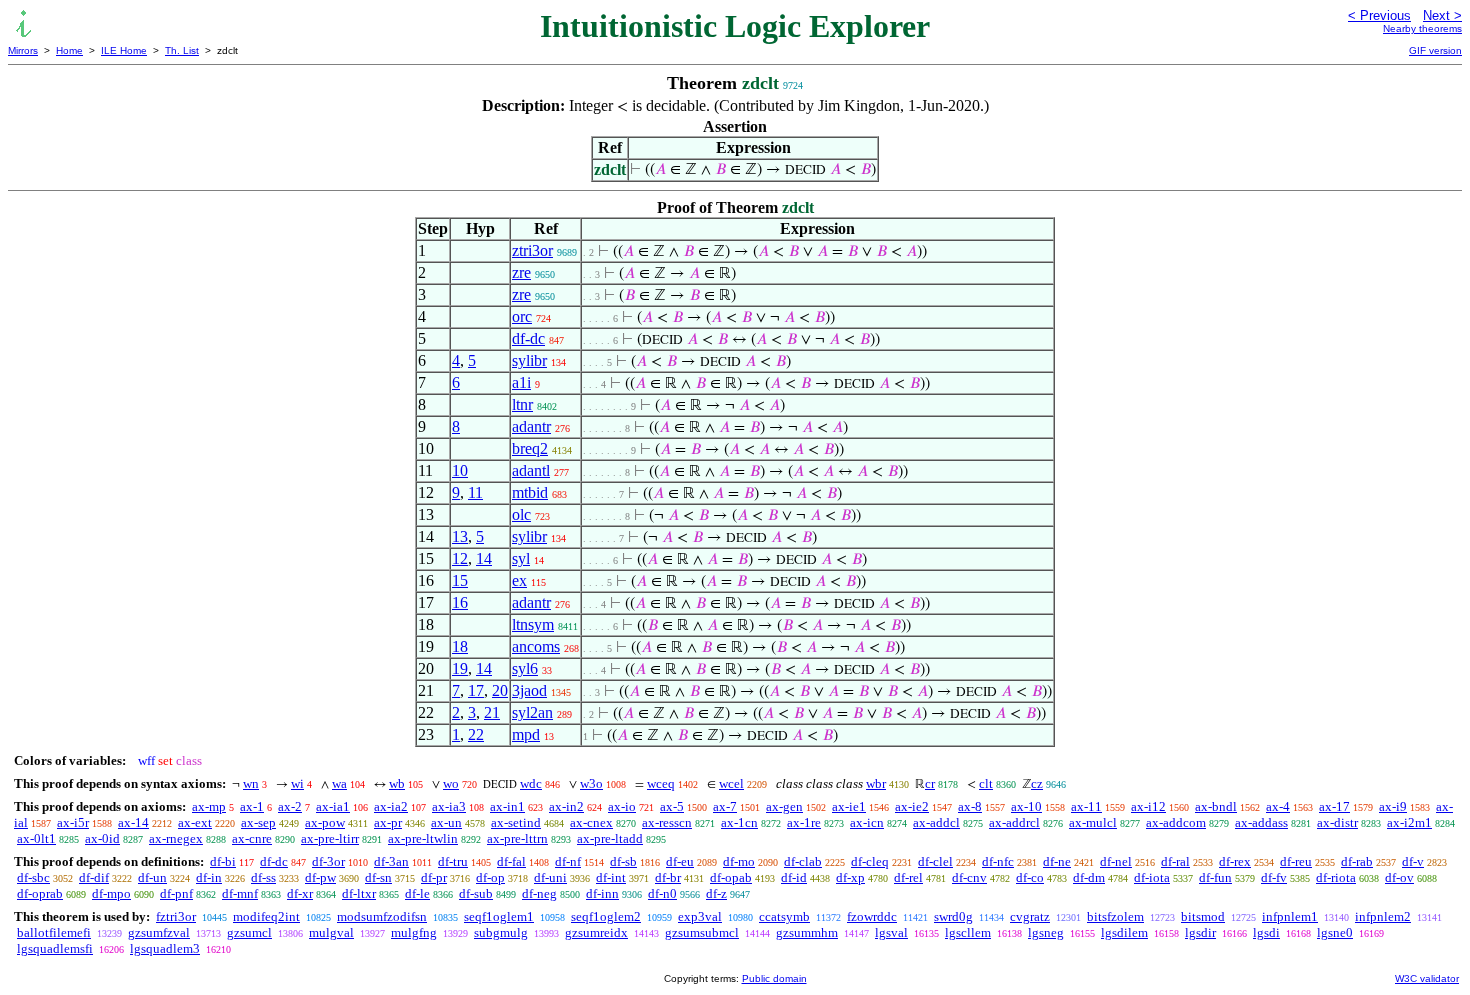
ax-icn (867, 822)
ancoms (536, 646)
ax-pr (388, 822)
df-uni (550, 877)
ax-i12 (1148, 806)
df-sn (378, 877)
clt (986, 783)
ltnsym (533, 624)
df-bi (223, 861)
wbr (876, 783)
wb (397, 783)
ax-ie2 (912, 806)
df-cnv (969, 877)
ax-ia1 (333, 806)
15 (460, 580)
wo (451, 783)
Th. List (182, 50)
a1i (521, 382)
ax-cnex (591, 822)
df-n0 (662, 893)
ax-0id (102, 838)
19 (460, 668)
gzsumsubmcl (702, 932)
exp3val (700, 916)
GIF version (1435, 50)
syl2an (532, 712)
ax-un (446, 822)
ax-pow (325, 822)
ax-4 (1278, 806)
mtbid (530, 492)
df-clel (935, 861)
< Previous (1379, 15)
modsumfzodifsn (382, 916)
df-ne (1057, 861)
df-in (209, 877)
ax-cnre (252, 838)
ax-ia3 (449, 806)
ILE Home (124, 50)
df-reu (1296, 861)
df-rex (1235, 861)
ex (519, 580)
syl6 (525, 668)
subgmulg (501, 932)
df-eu (680, 861)
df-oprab (40, 893)
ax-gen (784, 806)
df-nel (1116, 861)
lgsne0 (1335, 932)
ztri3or (532, 250)
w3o (591, 783)
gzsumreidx (596, 932)
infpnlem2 (1383, 916)
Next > (1442, 15)
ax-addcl (936, 822)
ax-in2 (566, 806)
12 (460, 558)
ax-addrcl (1014, 822)
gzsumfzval (159, 932)
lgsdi (1266, 932)
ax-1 (252, 806)
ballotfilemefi (54, 932)
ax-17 (1334, 806)
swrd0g (953, 916)
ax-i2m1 (1409, 822)
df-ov (1399, 877)
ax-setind (516, 822)
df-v (1413, 861)
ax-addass (1261, 822)
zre (521, 272)
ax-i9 (1393, 806)
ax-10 (1026, 806)
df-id (794, 877)
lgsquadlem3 (165, 948)
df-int (611, 877)
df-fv (1274, 877)
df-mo (739, 861)
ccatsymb (784, 916)
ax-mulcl (1093, 822)
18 (460, 646)
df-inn (602, 893)
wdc (531, 783)
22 (476, 734)
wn (251, 783)
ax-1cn (739, 822)
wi (297, 783)
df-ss (263, 877)
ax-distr (1337, 822)
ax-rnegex (176, 838)
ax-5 (672, 806)
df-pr (434, 877)
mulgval (331, 932)
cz (1037, 783)
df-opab (731, 877)
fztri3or (176, 916)
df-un (152, 877)
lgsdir (1200, 932)
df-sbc (33, 877)
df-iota (1152, 877)
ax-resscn (667, 822)
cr (930, 783)
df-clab (803, 861)
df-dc (528, 338)
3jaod (529, 690)
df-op (490, 877)
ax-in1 (507, 806)
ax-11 (1086, 806)
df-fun (1215, 877)
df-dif (94, 877)
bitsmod (1203, 916)
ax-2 (290, 806)
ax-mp (209, 806)
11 (475, 492)
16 (460, 602)
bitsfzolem (1115, 916)
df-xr (300, 893)
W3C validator (1427, 978)
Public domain (774, 978)
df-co (1030, 877)
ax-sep (258, 822)
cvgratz (1030, 916)
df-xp (850, 877)
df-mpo (111, 893)
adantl (531, 470)
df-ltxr (359, 893)
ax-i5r (73, 822)
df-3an (391, 861)
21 (492, 712)
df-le (417, 893)
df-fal (511, 861)
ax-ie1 (849, 806)
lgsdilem (1124, 932)
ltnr (522, 404)
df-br (668, 877)
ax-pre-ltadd (610, 838)
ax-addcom (1176, 822)
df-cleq (870, 861)
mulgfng (414, 932)
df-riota (1336, 877)
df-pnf (176, 893)
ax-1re (804, 822)
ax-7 (725, 806)
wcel (731, 783)
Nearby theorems (1422, 28)
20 (500, 690)
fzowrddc (872, 916)
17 (476, 690)
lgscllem (968, 932)
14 (484, 558)
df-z (716, 893)
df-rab (1357, 861)
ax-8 (970, 806)
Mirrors (23, 50)
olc (521, 514)
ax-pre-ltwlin (423, 838)
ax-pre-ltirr (330, 838)
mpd (526, 734)
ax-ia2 (391, 806)
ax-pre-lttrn (517, 838)
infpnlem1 (1290, 916)
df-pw (320, 877)
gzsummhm (807, 932)
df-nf (568, 861)
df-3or (328, 861)
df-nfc (998, 861)
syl (521, 558)
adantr (531, 426)
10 (460, 470)
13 (460, 536)
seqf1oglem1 (499, 916)
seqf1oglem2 (606, 916)
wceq (661, 783)
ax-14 (133, 822)
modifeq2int (266, 916)
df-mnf (240, 893)
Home (69, 50)
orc (522, 316)
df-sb (623, 861)
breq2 (530, 448)
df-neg (539, 893)
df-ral (1175, 861)
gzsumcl (249, 932)
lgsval (891, 932)
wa (339, 783)
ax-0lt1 (36, 838)
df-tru (453, 861)
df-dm (1089, 877)
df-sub (476, 893)
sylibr (529, 360)
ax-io (622, 806)
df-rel (908, 877)
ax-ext (195, 822)
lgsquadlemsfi (55, 948)
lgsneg (1046, 932)
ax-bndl (1216, 806)
